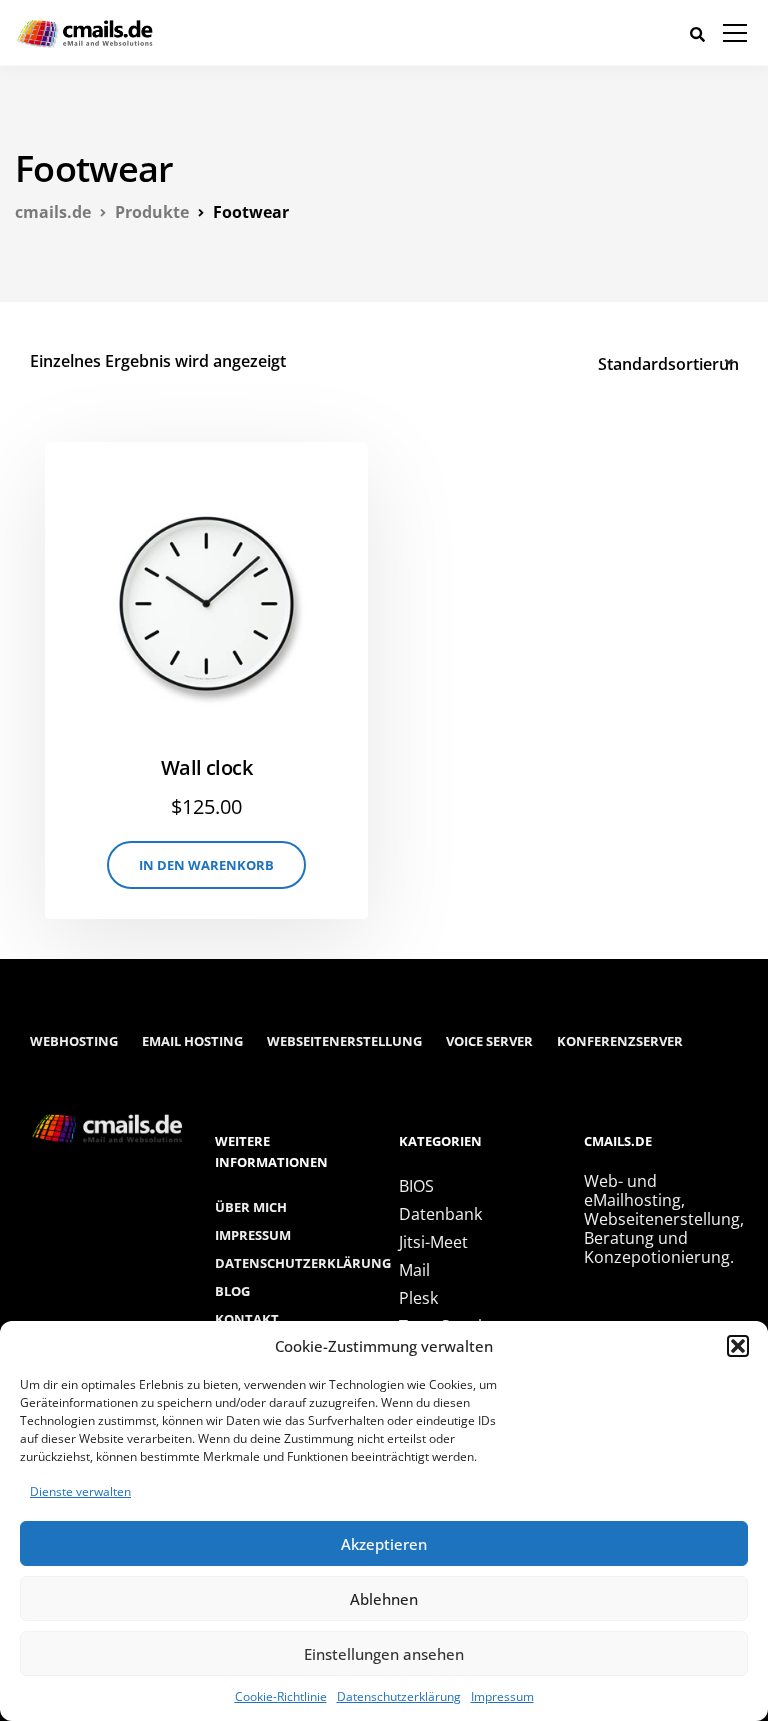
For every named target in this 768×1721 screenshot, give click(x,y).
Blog (232, 1291)
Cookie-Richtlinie (281, 1696)
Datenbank (440, 1214)
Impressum (502, 1696)
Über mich (251, 1207)
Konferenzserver (620, 1041)
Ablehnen (384, 1599)
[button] (738, 1346)
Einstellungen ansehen (384, 1654)
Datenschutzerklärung (399, 1696)
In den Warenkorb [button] (206, 865)
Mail (414, 1270)
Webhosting (74, 1041)
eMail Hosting (192, 1041)
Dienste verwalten (80, 1491)
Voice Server (489, 1041)
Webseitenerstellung (344, 1041)
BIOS (416, 1186)
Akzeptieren (384, 1544)
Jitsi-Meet (433, 1242)
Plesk (418, 1298)
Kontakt (247, 1319)
